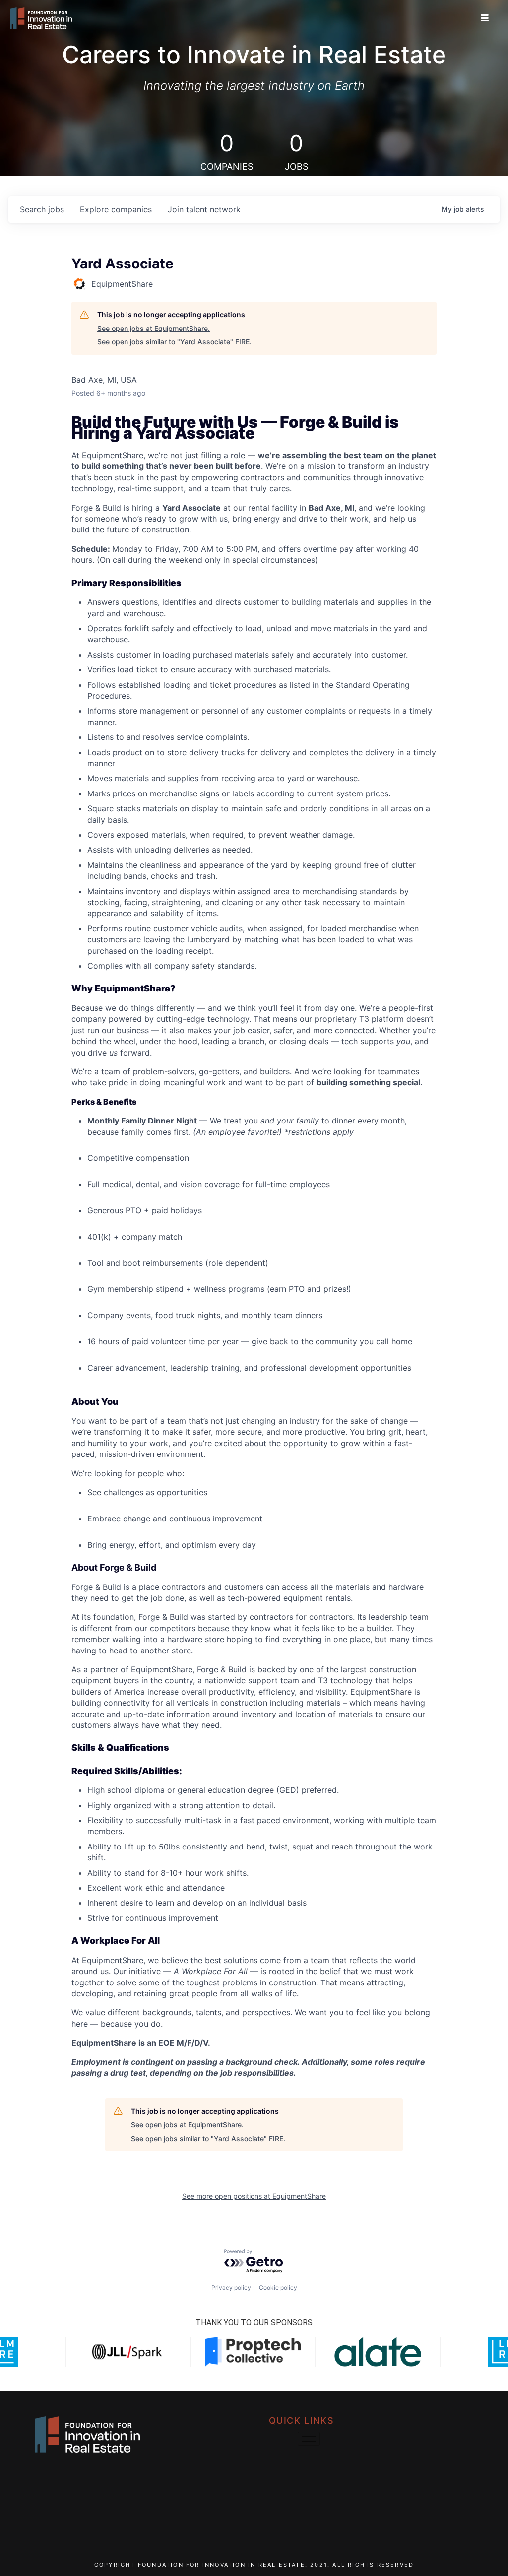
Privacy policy (231, 2287)
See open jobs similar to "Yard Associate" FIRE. (174, 342)
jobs (42, 209)
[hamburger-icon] (485, 18)
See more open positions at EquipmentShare (254, 2196)
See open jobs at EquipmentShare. (154, 328)
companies (116, 209)
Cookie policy (278, 2287)
